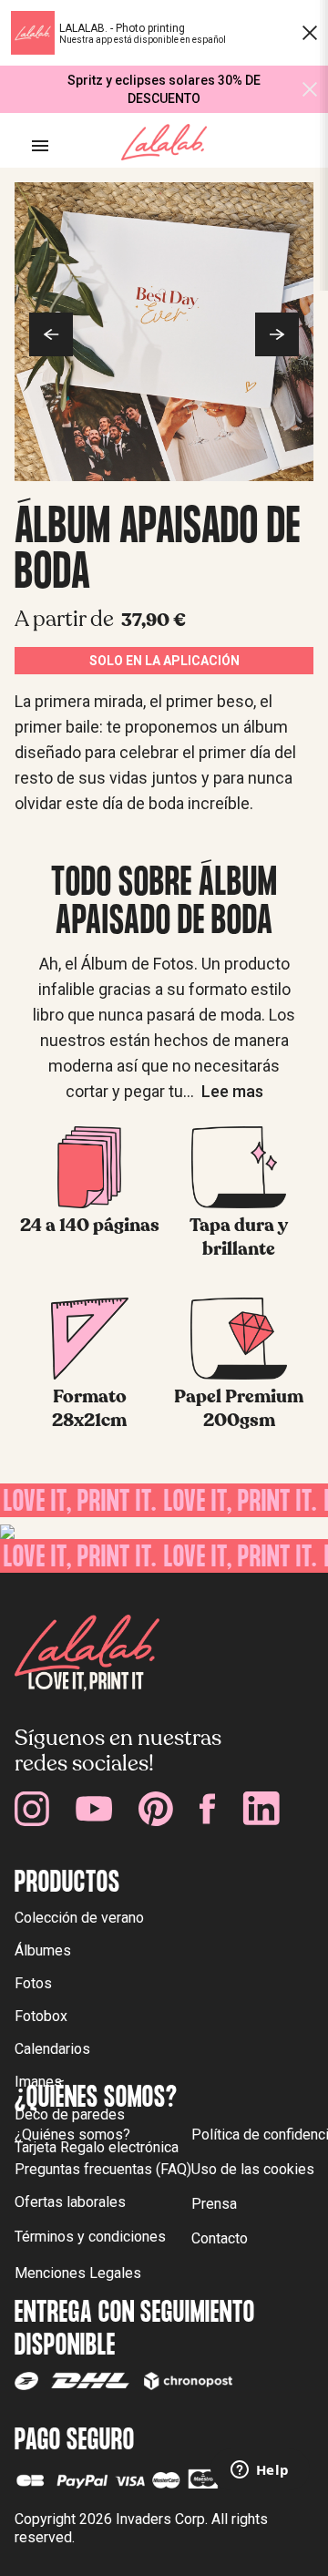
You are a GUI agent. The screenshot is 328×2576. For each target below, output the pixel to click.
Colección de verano (79, 1918)
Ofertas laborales (70, 2202)
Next (277, 334)
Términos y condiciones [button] (90, 2237)
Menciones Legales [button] (78, 2273)
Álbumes (43, 1950)
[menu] (40, 146)
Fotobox (41, 2016)
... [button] (223, 1091)
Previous (51, 334)
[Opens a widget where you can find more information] (260, 2471)
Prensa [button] (214, 2204)
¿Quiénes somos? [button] (72, 2135)
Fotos (33, 1983)
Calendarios (52, 2049)
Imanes (38, 2082)
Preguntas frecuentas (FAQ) (103, 2169)
